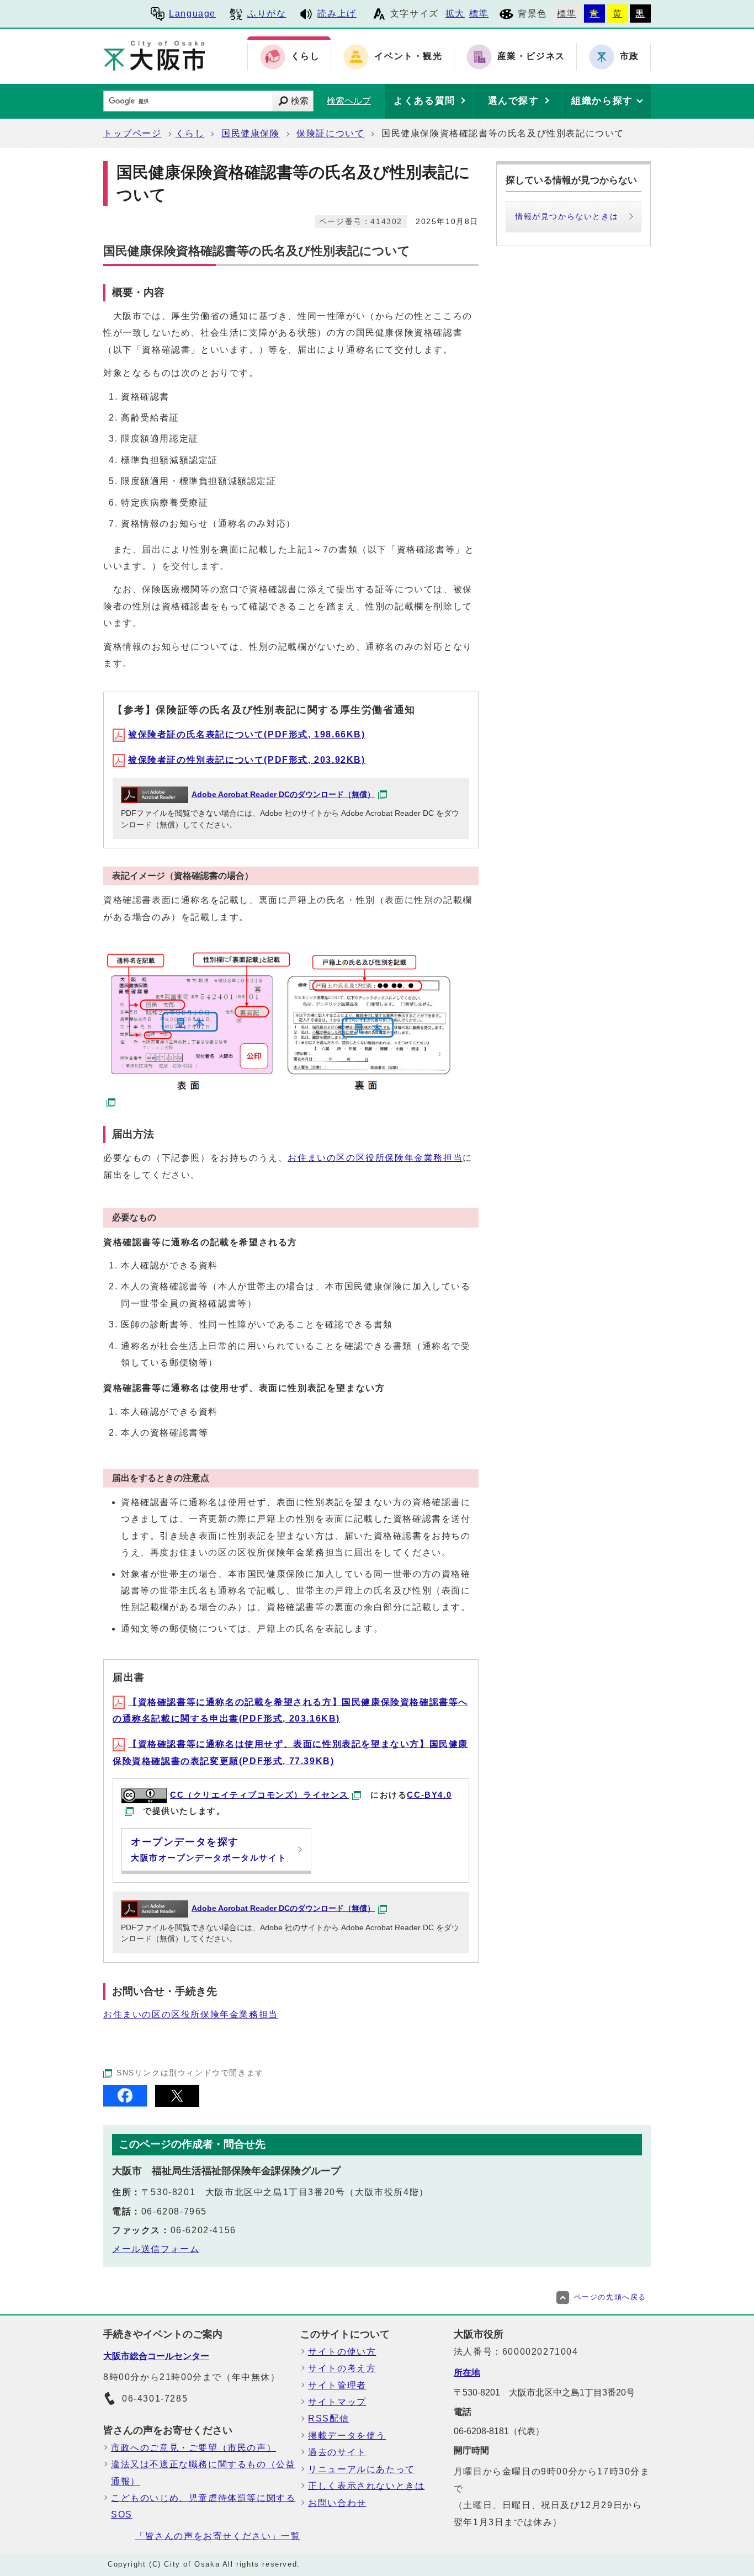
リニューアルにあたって (362, 2469)
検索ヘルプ (349, 101)
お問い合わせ (337, 2503)
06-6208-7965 (174, 2211)
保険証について (330, 133)
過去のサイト (337, 2452)
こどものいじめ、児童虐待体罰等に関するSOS (203, 2506)
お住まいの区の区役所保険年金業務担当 (375, 1158)
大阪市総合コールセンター (156, 2356)
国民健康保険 (251, 133)
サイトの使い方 (342, 2352)
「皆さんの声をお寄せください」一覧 (218, 2536)
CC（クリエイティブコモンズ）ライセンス (259, 1795)
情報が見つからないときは (567, 216)
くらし (190, 133)
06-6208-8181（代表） (499, 2431)
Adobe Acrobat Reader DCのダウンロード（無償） (283, 795)
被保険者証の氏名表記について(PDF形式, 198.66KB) (247, 734)
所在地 (467, 2373)
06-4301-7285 (155, 2399)
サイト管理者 (337, 2385)
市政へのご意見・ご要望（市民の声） (193, 2448)
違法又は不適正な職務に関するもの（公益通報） (203, 2473)
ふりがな (267, 14)
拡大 (455, 14)
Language (192, 14)
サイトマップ (337, 2402)
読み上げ (337, 14)
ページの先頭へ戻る (610, 2297)
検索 (300, 101)
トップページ (132, 133)
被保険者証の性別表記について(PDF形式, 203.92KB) (247, 760)
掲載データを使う (347, 2436)
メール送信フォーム (156, 2249)
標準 (479, 14)
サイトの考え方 (342, 2368)
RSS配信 (328, 2418)
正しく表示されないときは (366, 2486)
